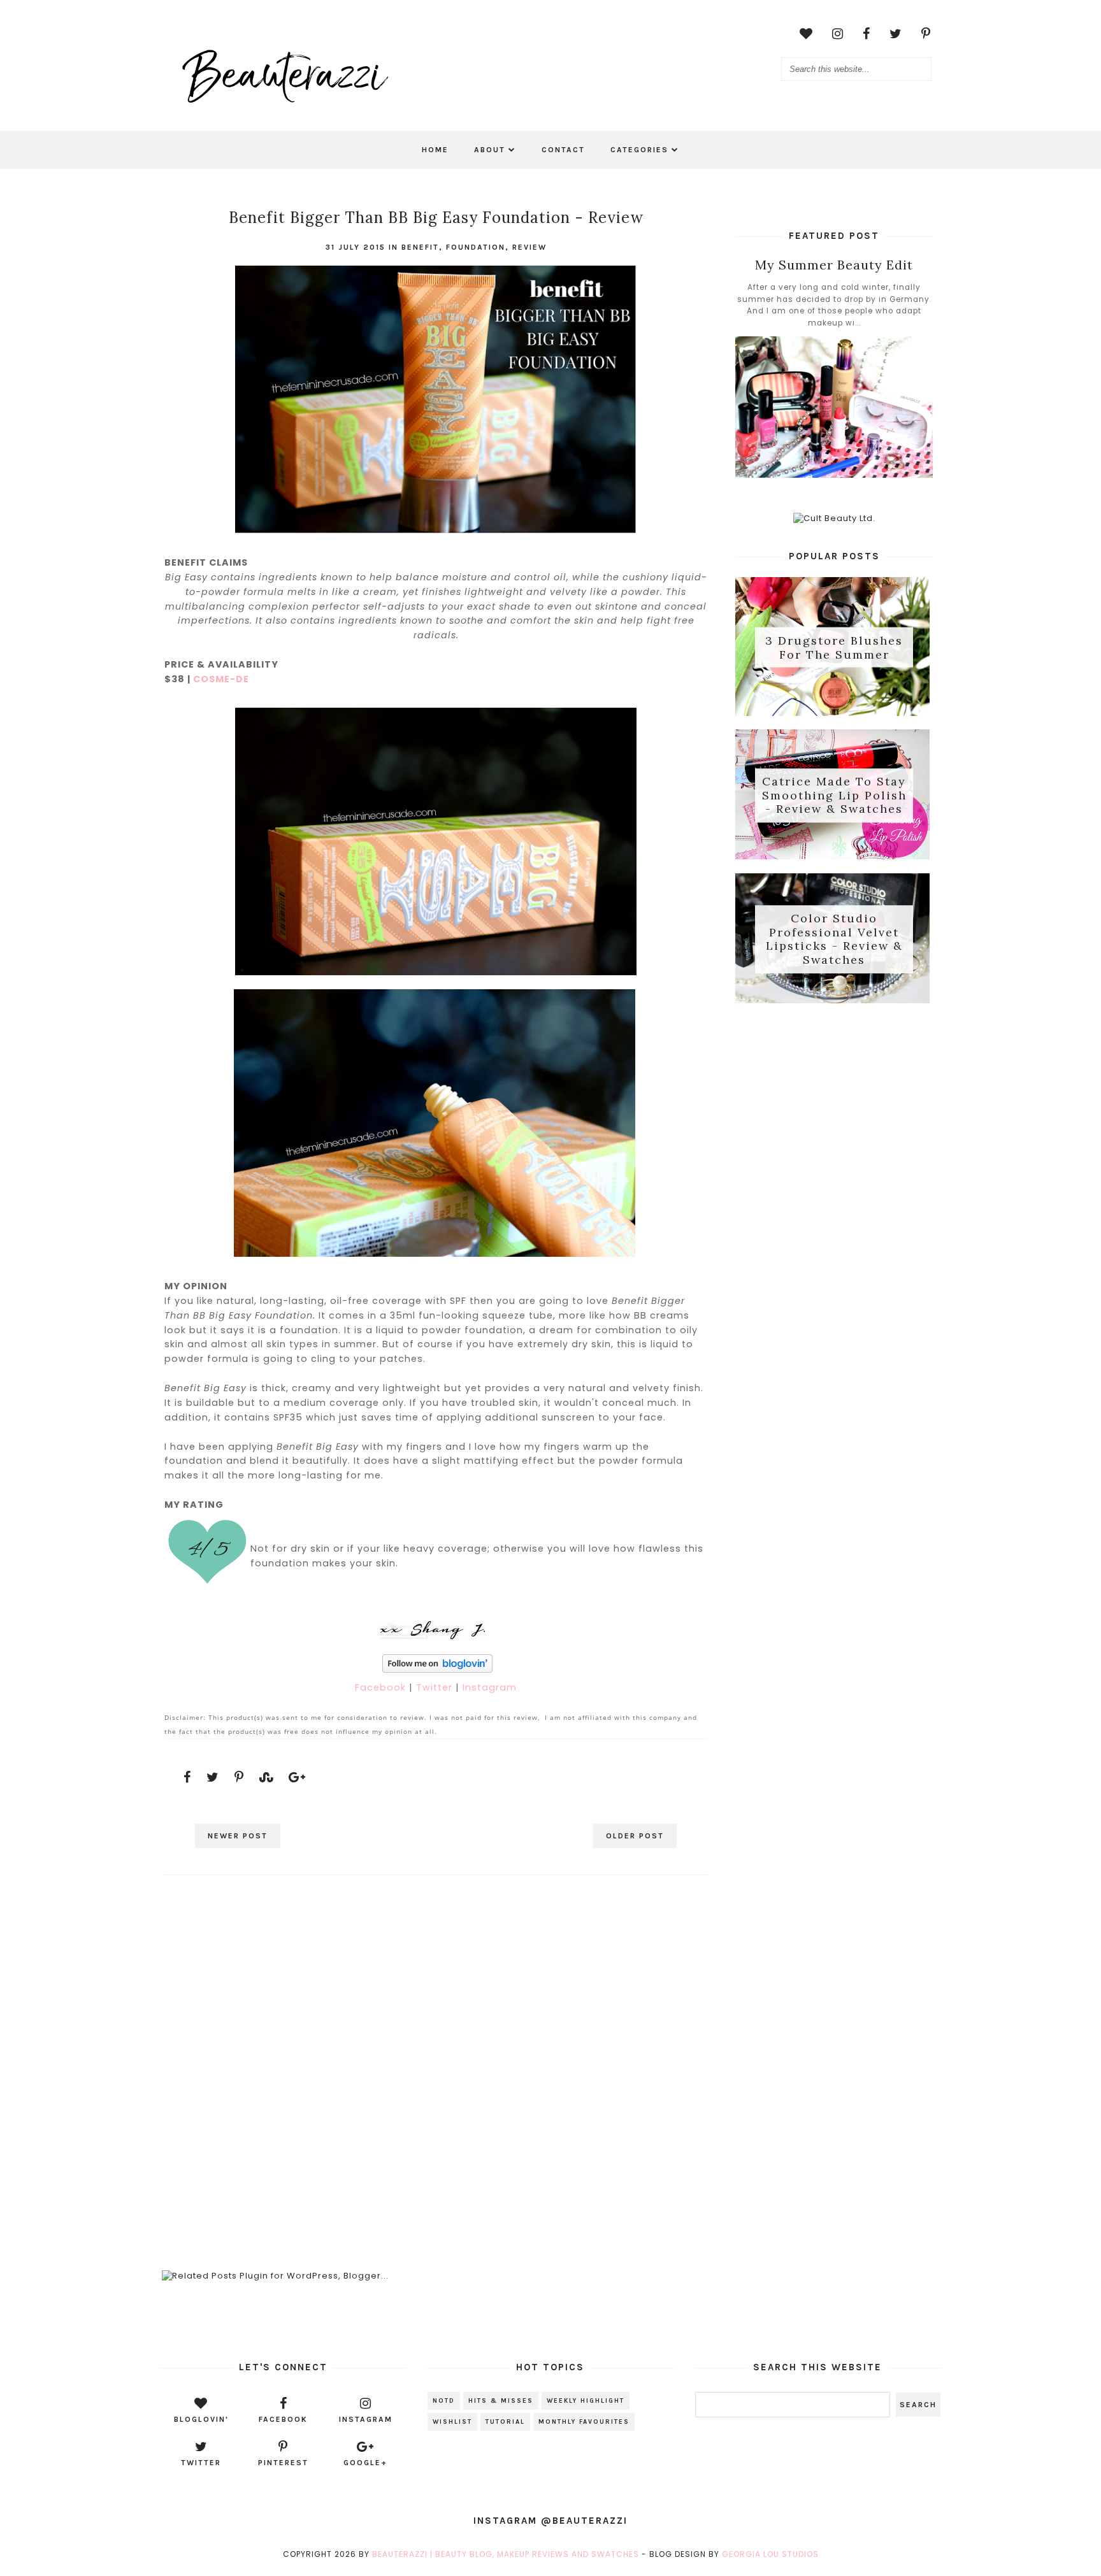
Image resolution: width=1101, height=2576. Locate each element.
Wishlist (452, 2422)
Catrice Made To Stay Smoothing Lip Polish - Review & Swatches (834, 796)
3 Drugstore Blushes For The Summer (834, 648)
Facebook (382, 1687)
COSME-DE (221, 679)
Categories (639, 150)
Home (435, 150)
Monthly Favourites (584, 2422)
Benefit (420, 247)
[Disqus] (435, 2060)
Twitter (436, 1687)
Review (529, 247)
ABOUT (490, 150)
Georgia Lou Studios (770, 2554)
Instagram (490, 1687)
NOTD (444, 2401)
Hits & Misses (501, 2401)
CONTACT (563, 150)
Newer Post (238, 1836)
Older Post (635, 1836)
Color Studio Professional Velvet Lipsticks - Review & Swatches (834, 939)
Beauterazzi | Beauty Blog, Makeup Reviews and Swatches (506, 2554)
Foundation (476, 247)
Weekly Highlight (586, 2401)
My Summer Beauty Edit (834, 265)
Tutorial (505, 2422)
